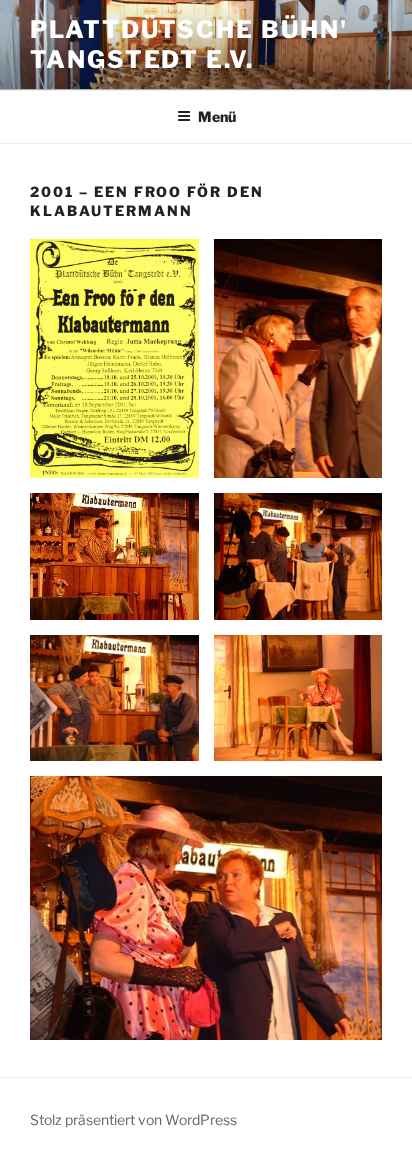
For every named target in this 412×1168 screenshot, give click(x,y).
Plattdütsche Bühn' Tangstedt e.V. (189, 44)
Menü (217, 116)
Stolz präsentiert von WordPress (133, 1119)
